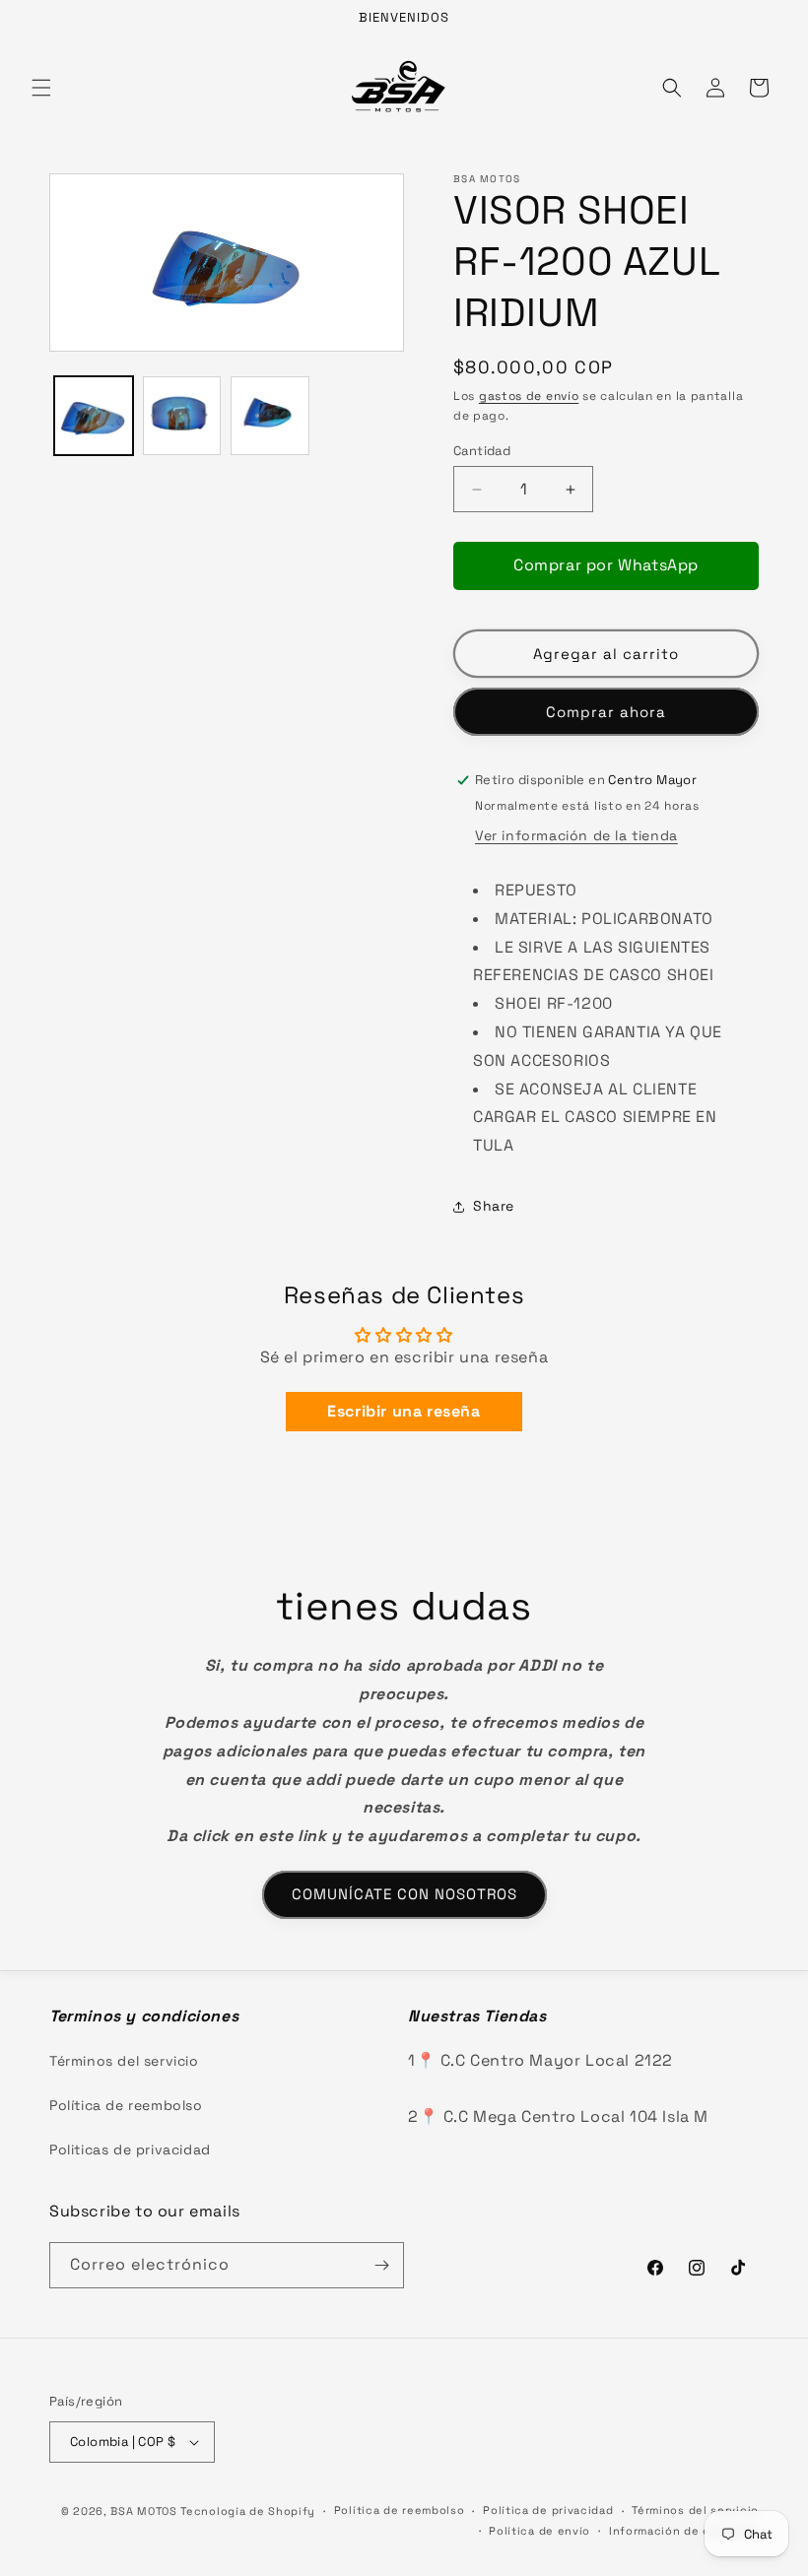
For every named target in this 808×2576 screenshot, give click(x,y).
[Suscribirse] (381, 2265)
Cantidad (482, 451)
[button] (41, 88)
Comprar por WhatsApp (606, 565)
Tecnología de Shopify (248, 2511)
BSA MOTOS (143, 2511)
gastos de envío (529, 396)
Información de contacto (684, 2531)
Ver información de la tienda (576, 835)
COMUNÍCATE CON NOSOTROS (404, 1894)
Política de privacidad (548, 2510)
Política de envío (539, 2531)
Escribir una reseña (404, 1411)
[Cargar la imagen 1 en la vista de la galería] (94, 416)
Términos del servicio (124, 2061)
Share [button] (494, 1206)
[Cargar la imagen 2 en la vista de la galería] (182, 416)
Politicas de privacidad (130, 2149)
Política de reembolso (126, 2105)
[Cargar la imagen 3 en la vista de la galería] (270, 416)
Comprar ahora (606, 712)
